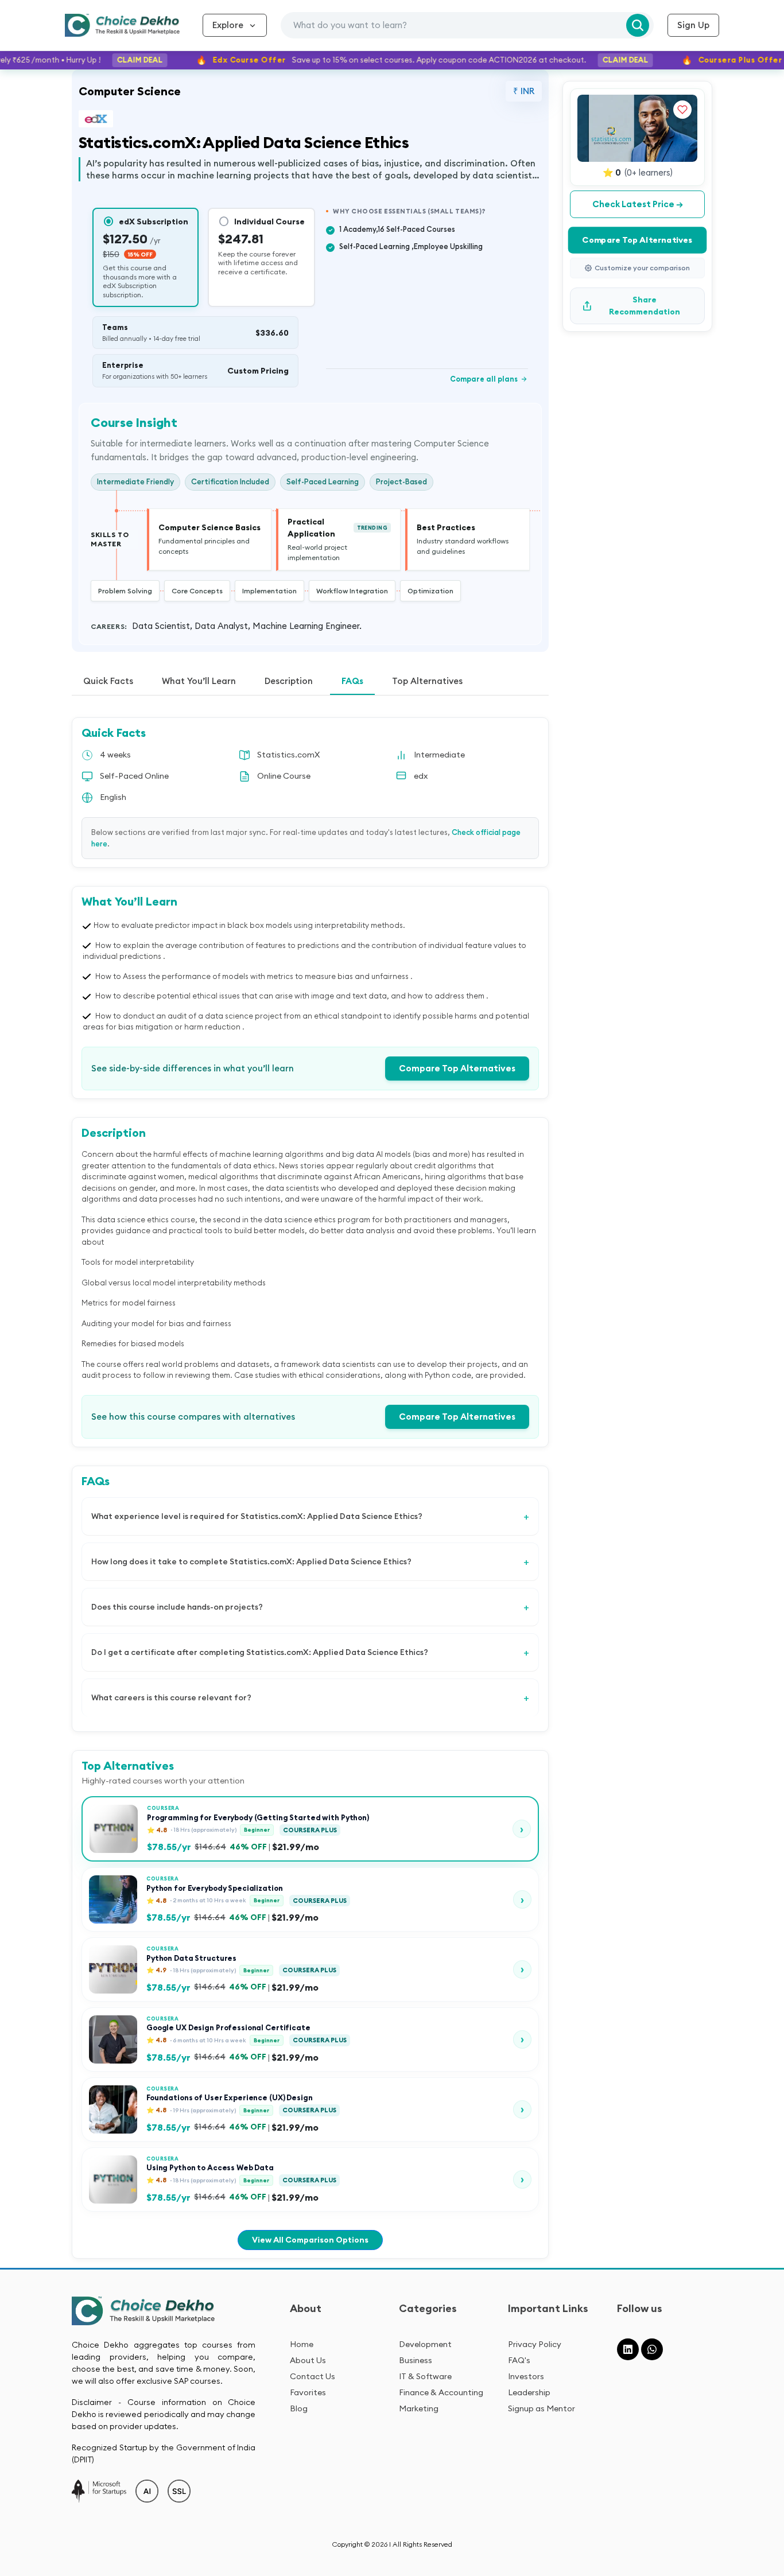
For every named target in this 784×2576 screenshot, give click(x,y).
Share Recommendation (645, 306)
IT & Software (425, 2376)
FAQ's (519, 2360)
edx (421, 776)
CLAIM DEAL (112, 60)
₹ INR (524, 91)
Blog (299, 2408)
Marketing (419, 2408)
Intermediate (439, 755)
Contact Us (313, 2376)
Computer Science (130, 91)
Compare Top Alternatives (457, 1068)
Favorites (308, 2392)
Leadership (529, 2392)
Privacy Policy (535, 2344)
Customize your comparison (642, 268)
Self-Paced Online (134, 776)
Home (302, 2344)
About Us (308, 2360)
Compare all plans (489, 379)
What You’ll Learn (199, 681)
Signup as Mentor (542, 2408)
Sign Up (693, 25)
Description (289, 681)
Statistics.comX (288, 755)
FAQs (352, 681)
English (113, 797)
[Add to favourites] (682, 110)
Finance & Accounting (441, 2392)
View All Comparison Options (310, 2240)
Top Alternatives (427, 681)
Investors (526, 2376)
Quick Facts (108, 681)
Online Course (284, 776)
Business (416, 2360)
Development (425, 2344)
